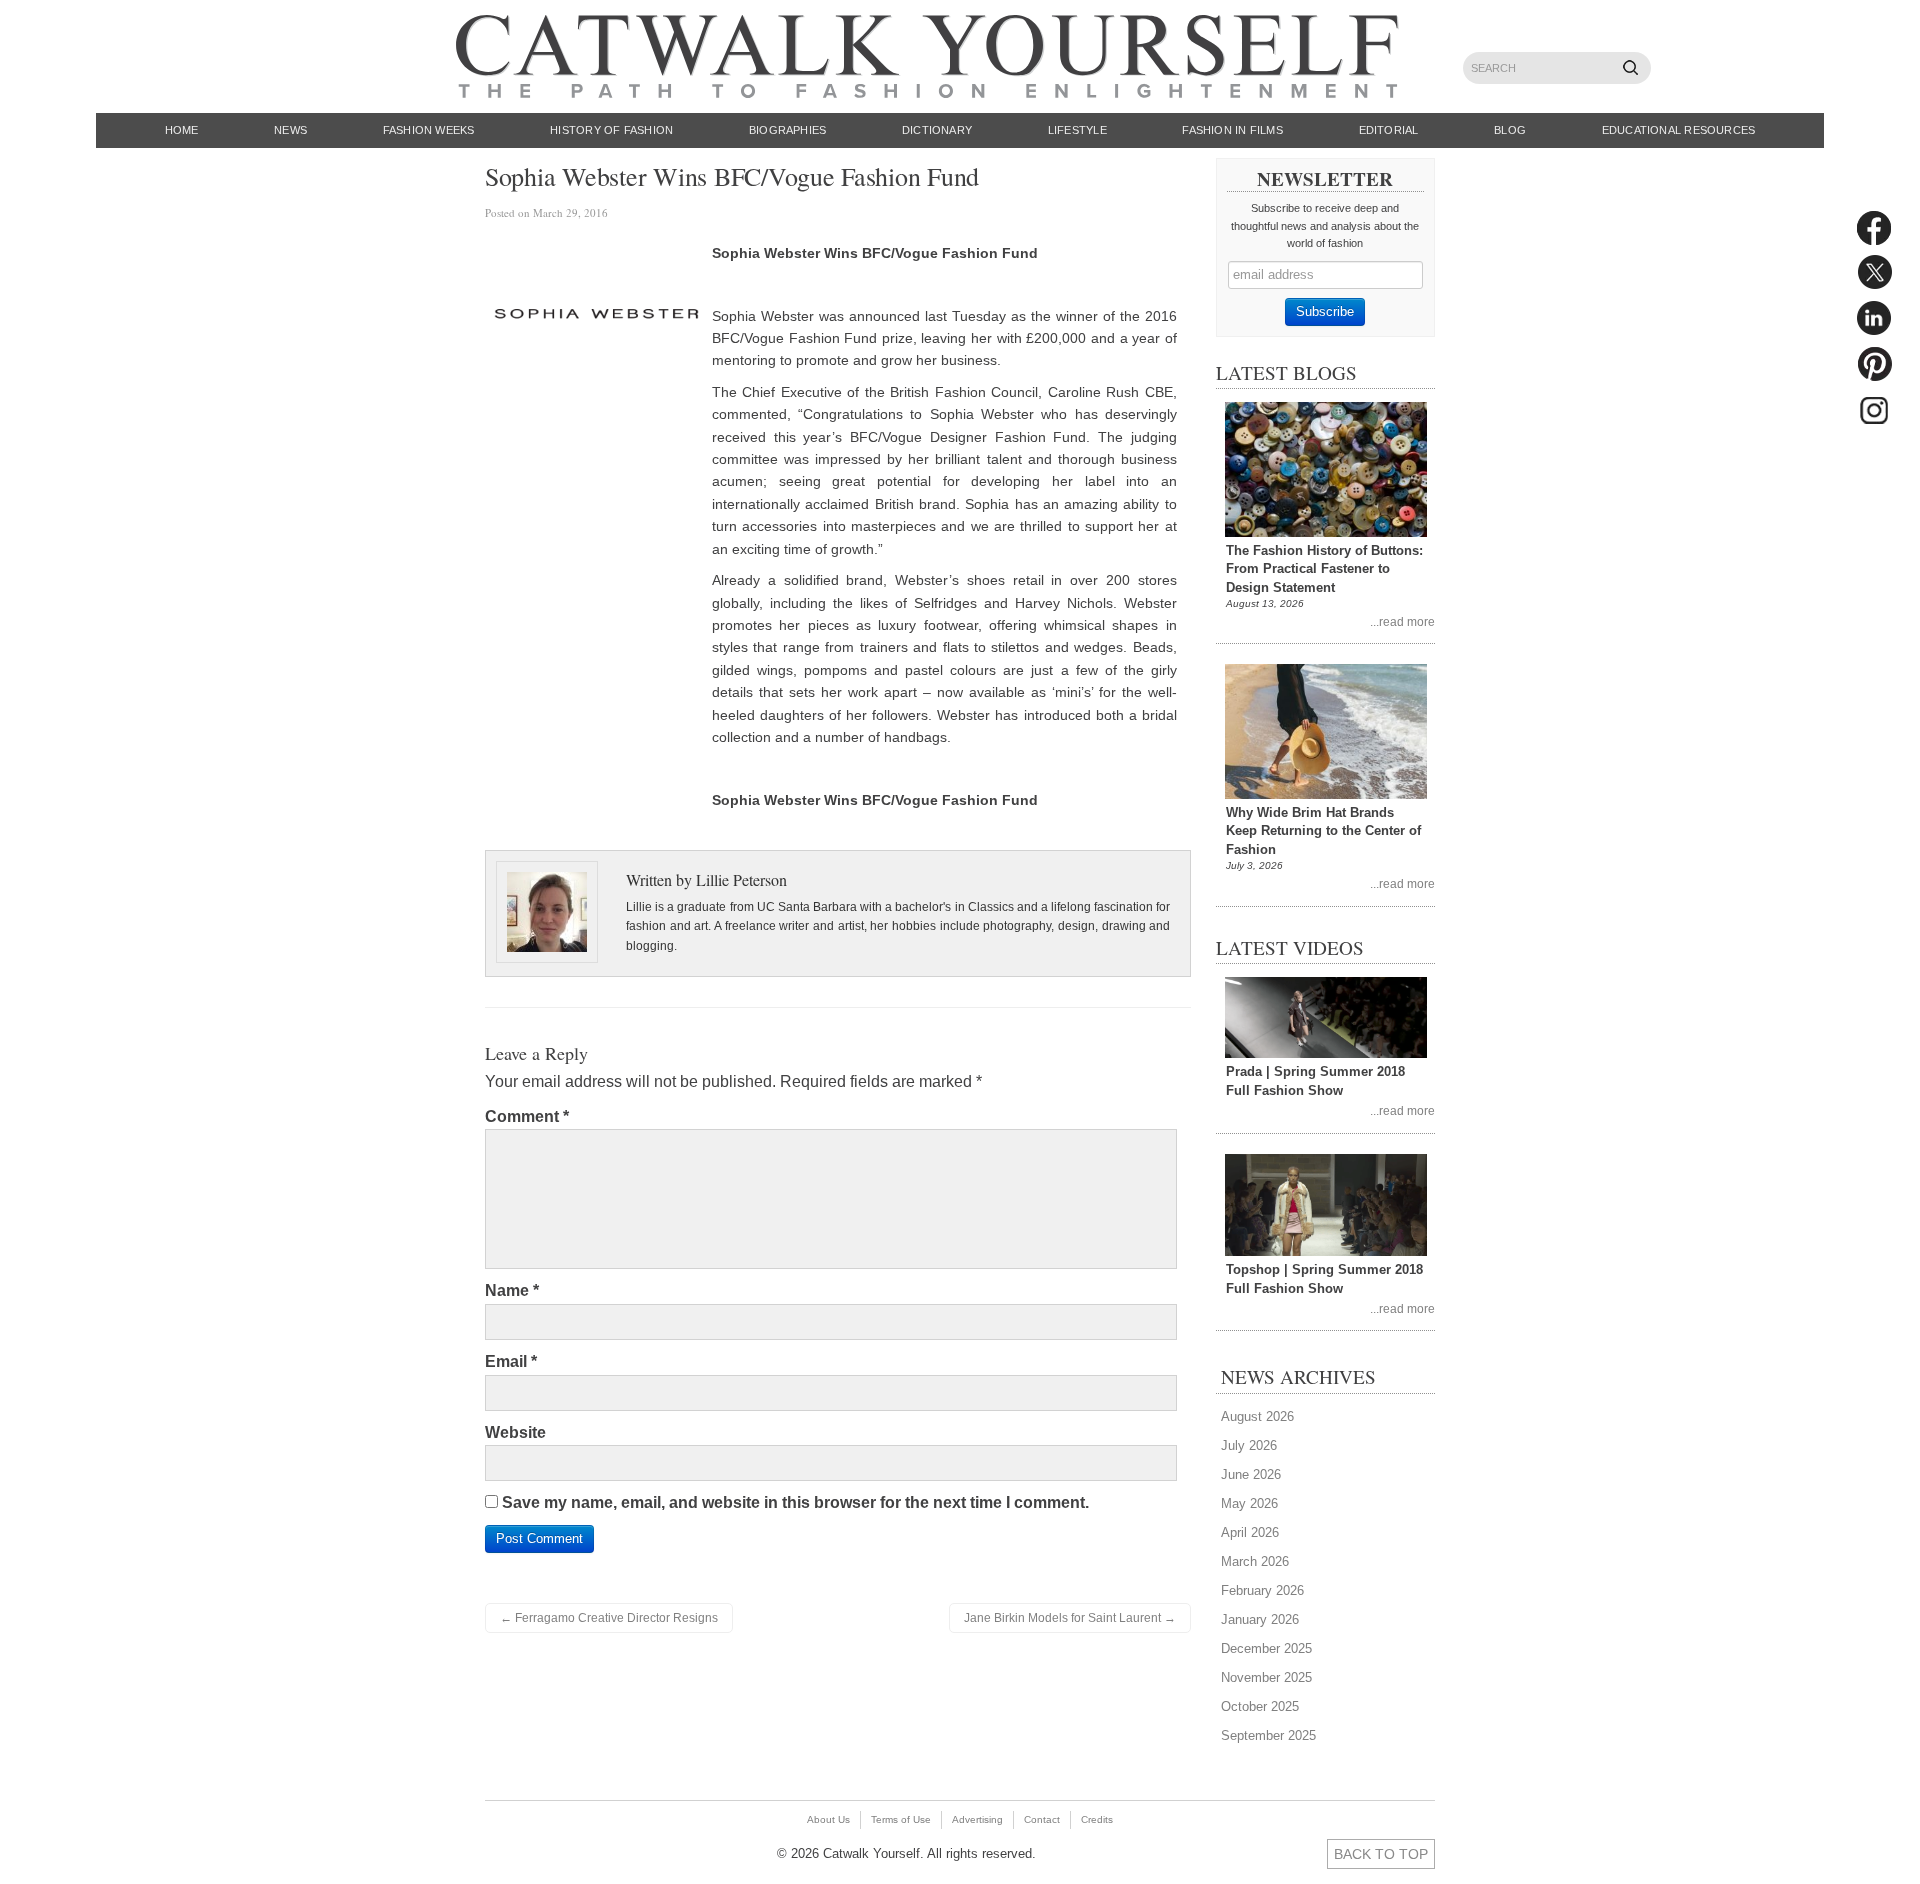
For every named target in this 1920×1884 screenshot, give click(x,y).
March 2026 (1255, 1561)
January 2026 (1260, 1619)
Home (182, 130)
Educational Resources (1679, 130)
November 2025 (1266, 1677)
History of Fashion (611, 130)
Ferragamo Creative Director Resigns (609, 1618)
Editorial (1389, 130)
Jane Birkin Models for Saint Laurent (1070, 1618)
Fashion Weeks (429, 130)
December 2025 (1266, 1648)
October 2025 (1260, 1706)
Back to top (1381, 1854)
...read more (1402, 621)
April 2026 (1250, 1532)
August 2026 (1257, 1416)
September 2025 (1268, 1735)
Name (512, 1290)
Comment (527, 1116)
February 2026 (1262, 1590)
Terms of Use (901, 1819)
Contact (1042, 1819)
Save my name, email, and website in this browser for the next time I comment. (795, 1502)
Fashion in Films (1232, 130)
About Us (828, 1819)
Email (511, 1361)
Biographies (787, 130)
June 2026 (1251, 1474)
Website (515, 1432)
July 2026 (1249, 1445)
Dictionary (937, 130)
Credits (1097, 1819)
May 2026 (1249, 1503)
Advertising (977, 1819)
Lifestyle (1077, 130)
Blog (1510, 130)
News (290, 130)
